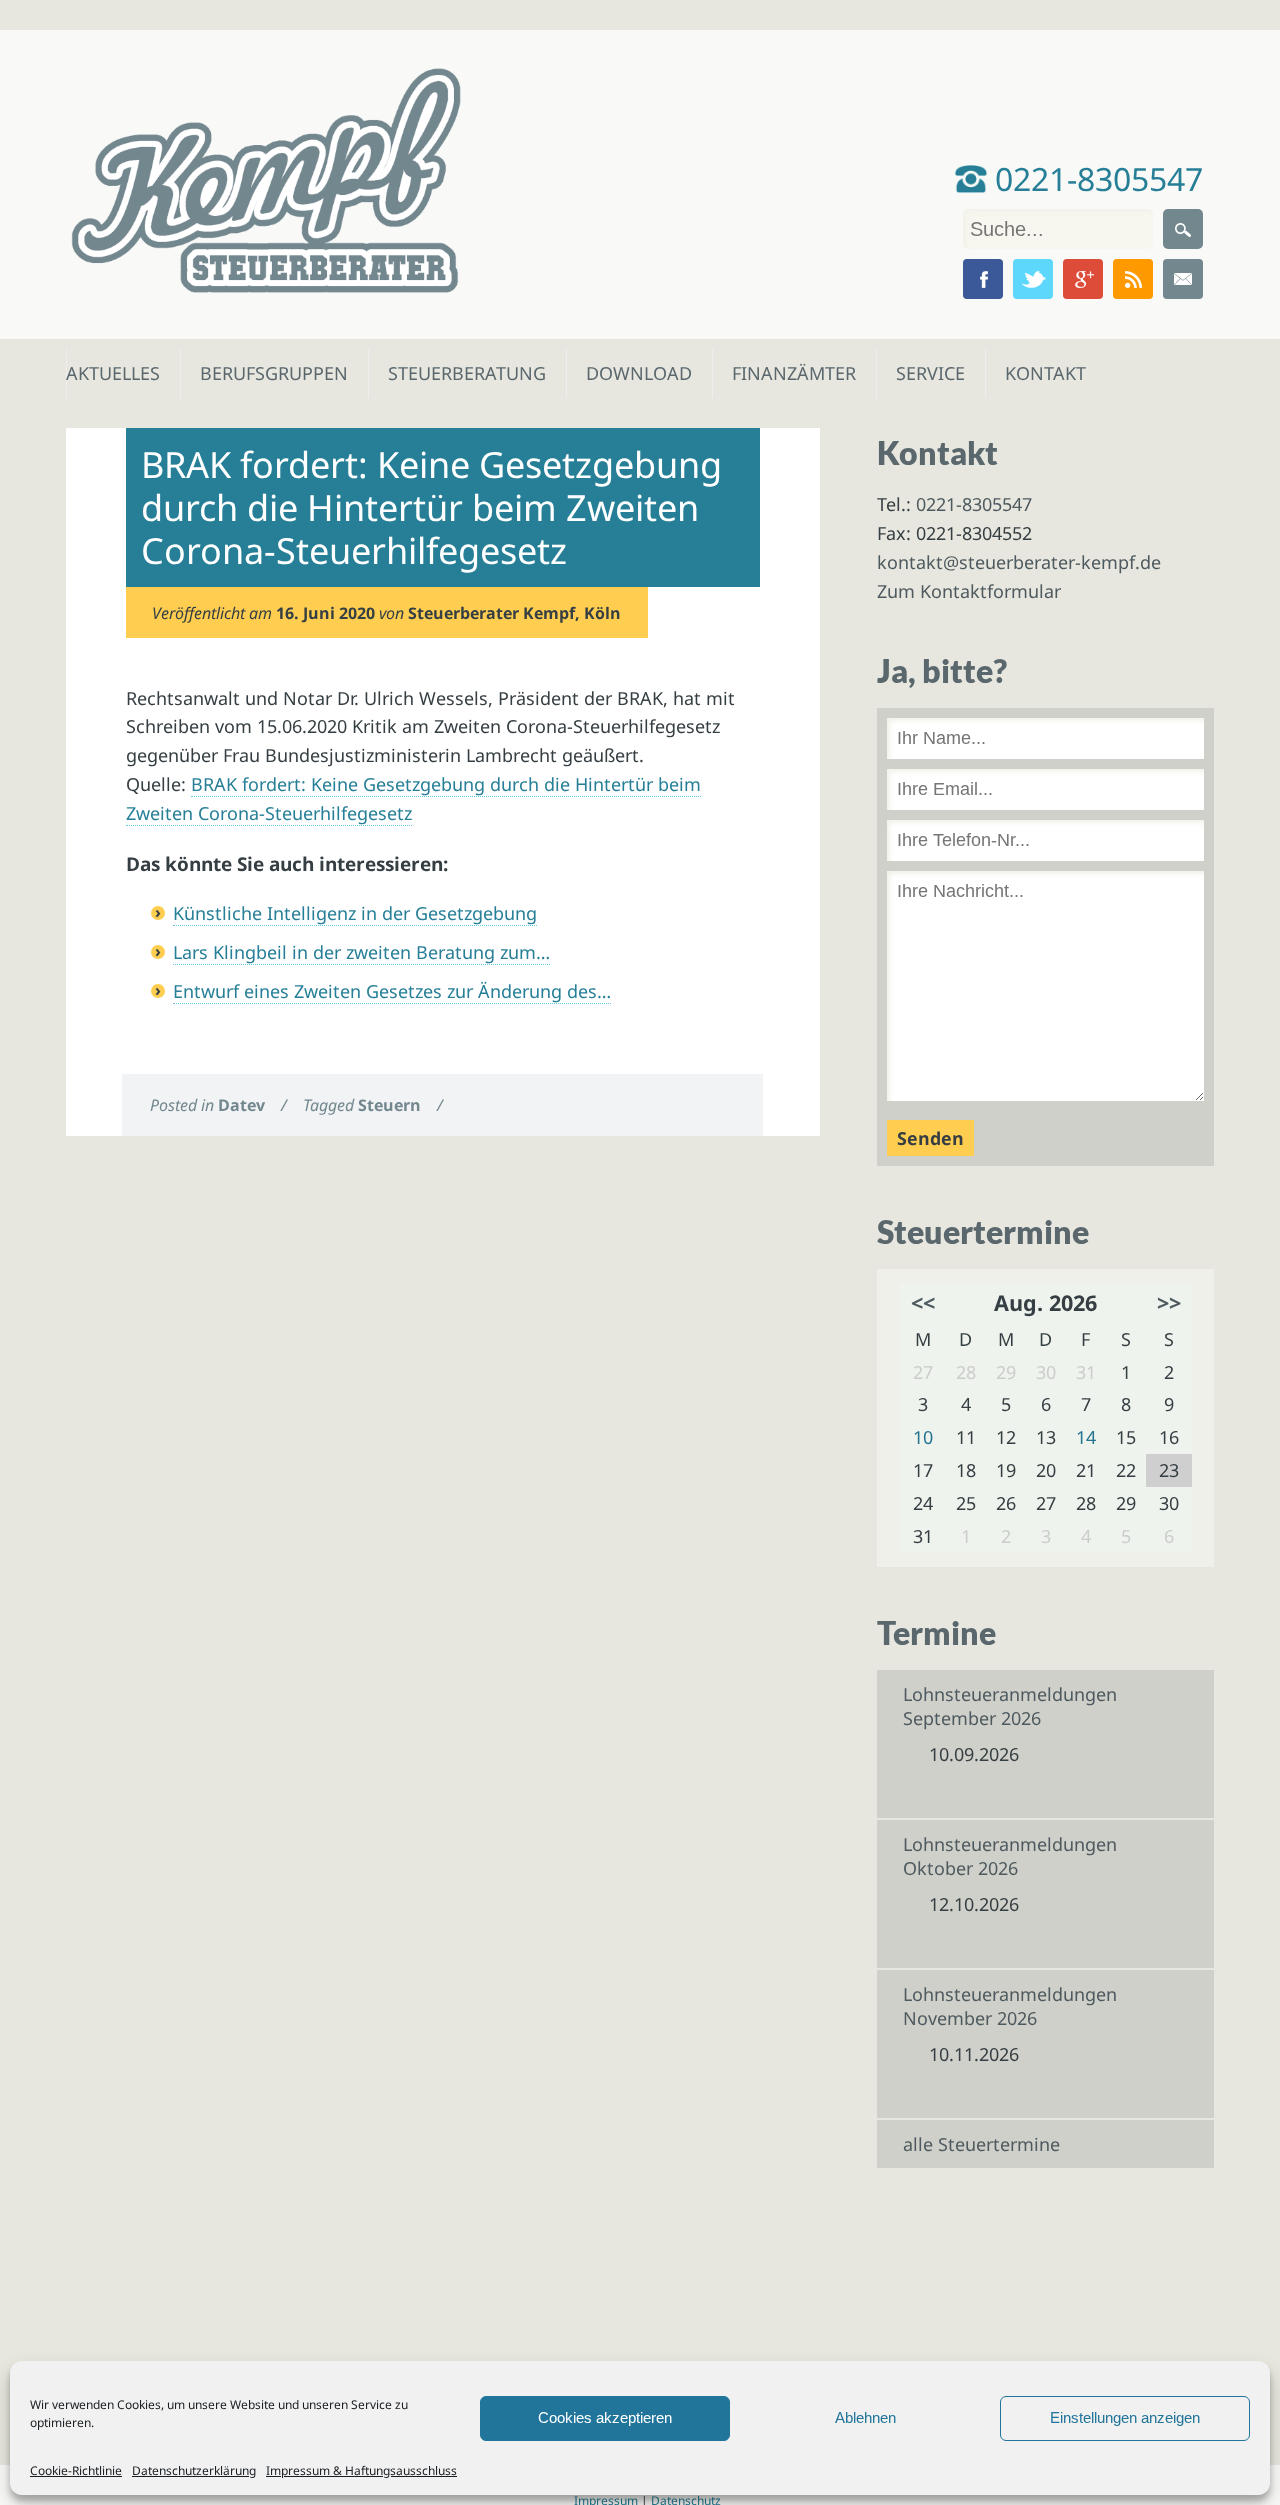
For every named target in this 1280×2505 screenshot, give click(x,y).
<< (923, 1302)
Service (929, 373)
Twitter (1033, 279)
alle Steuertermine (981, 2144)
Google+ (1083, 279)
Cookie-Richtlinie (76, 2470)
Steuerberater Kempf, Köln (514, 613)
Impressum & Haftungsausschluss (361, 2470)
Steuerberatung (457, 373)
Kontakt (1043, 373)
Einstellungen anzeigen (1125, 2417)
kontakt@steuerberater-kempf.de (1019, 562)
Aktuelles (111, 373)
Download (634, 373)
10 (923, 1437)
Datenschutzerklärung (194, 2470)
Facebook (983, 279)
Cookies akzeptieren (605, 2417)
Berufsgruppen (265, 373)
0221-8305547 (1095, 178)
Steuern (389, 1105)
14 (1086, 1437)
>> (1169, 1302)
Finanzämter (787, 373)
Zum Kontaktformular (969, 591)
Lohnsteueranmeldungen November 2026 (1010, 2006)
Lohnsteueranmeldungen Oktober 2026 (1010, 1856)
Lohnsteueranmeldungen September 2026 (1010, 1706)
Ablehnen (865, 2417)
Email (1183, 279)
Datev (241, 1105)
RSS (1133, 279)
